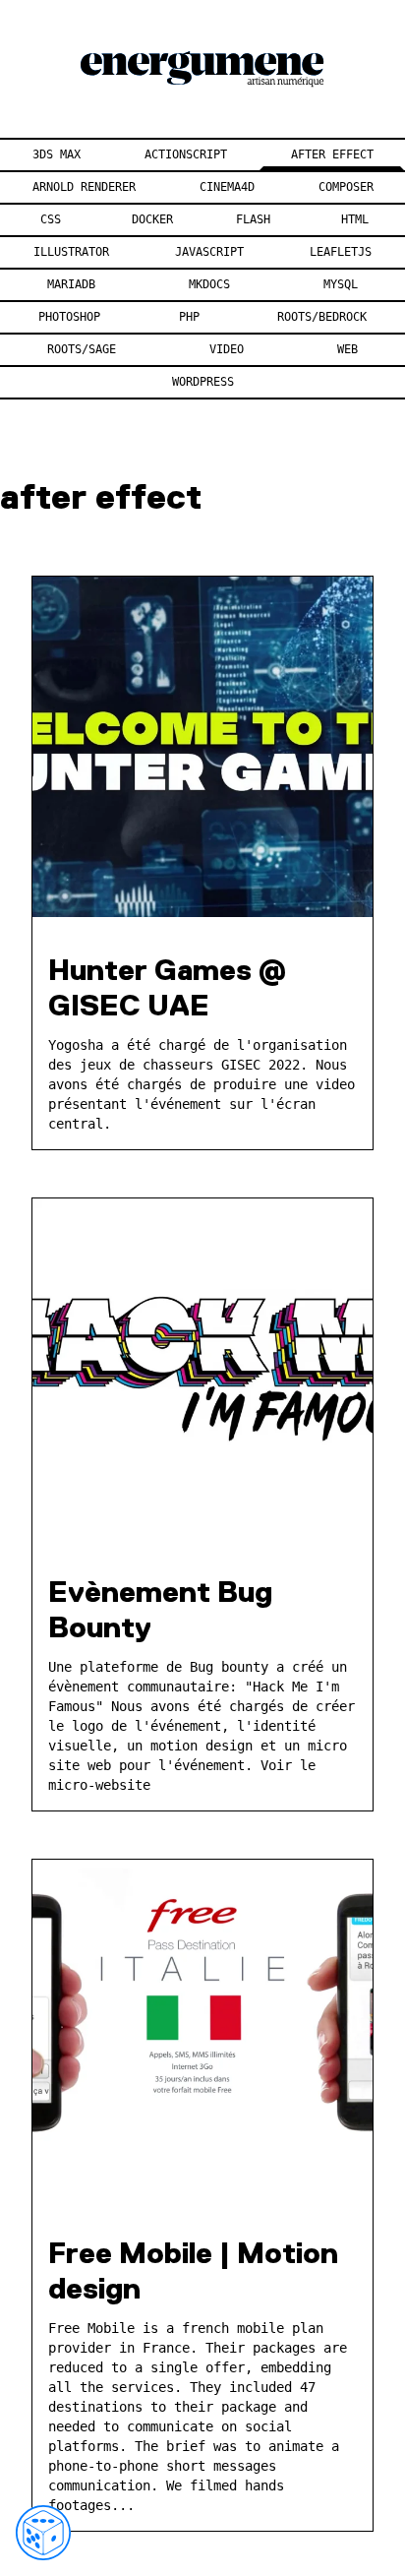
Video (227, 349)
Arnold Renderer (84, 187)
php (189, 317)
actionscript (186, 154)
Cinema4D (227, 187)
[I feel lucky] (43, 2533)
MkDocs (209, 284)
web (347, 349)
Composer (346, 187)
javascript (209, 252)
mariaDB (71, 284)
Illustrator (71, 252)
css (51, 219)
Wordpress (203, 382)
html (355, 219)
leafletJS (341, 252)
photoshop (69, 317)
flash (253, 219)
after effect (332, 154)
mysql (341, 284)
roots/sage (82, 349)
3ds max (57, 154)
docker (152, 219)
